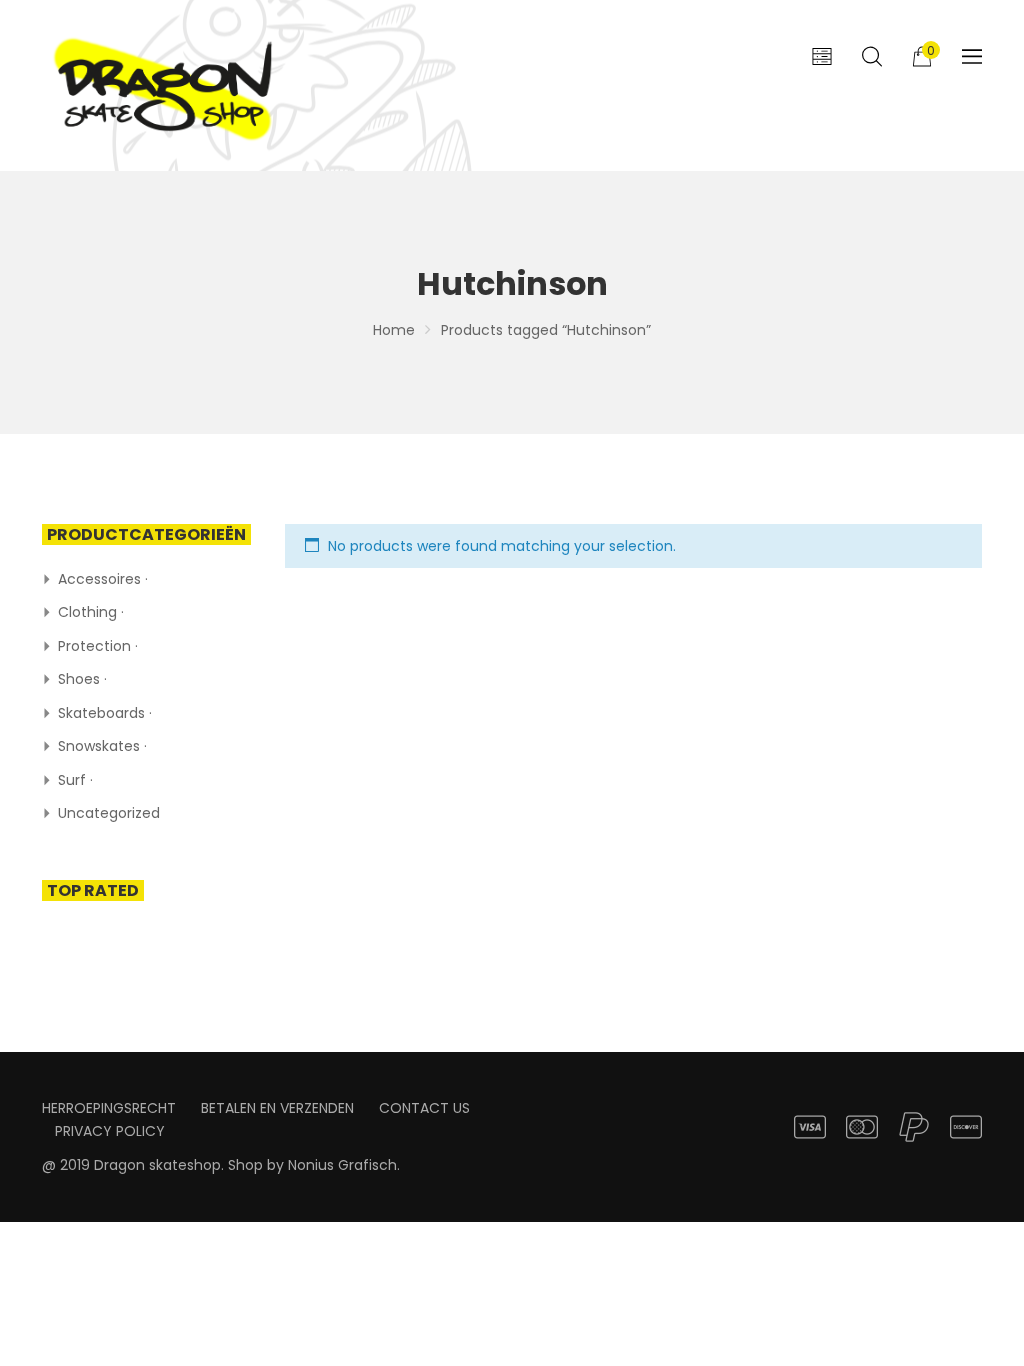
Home (394, 330)
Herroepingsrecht (109, 1108)
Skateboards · (105, 713)
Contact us (424, 1108)
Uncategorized (109, 813)
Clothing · (91, 612)
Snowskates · (102, 746)
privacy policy (110, 1131)
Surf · (75, 780)
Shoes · (82, 679)
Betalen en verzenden (277, 1108)
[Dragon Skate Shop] (167, 85)
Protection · (98, 646)
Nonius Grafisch (342, 1165)
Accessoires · (103, 579)
